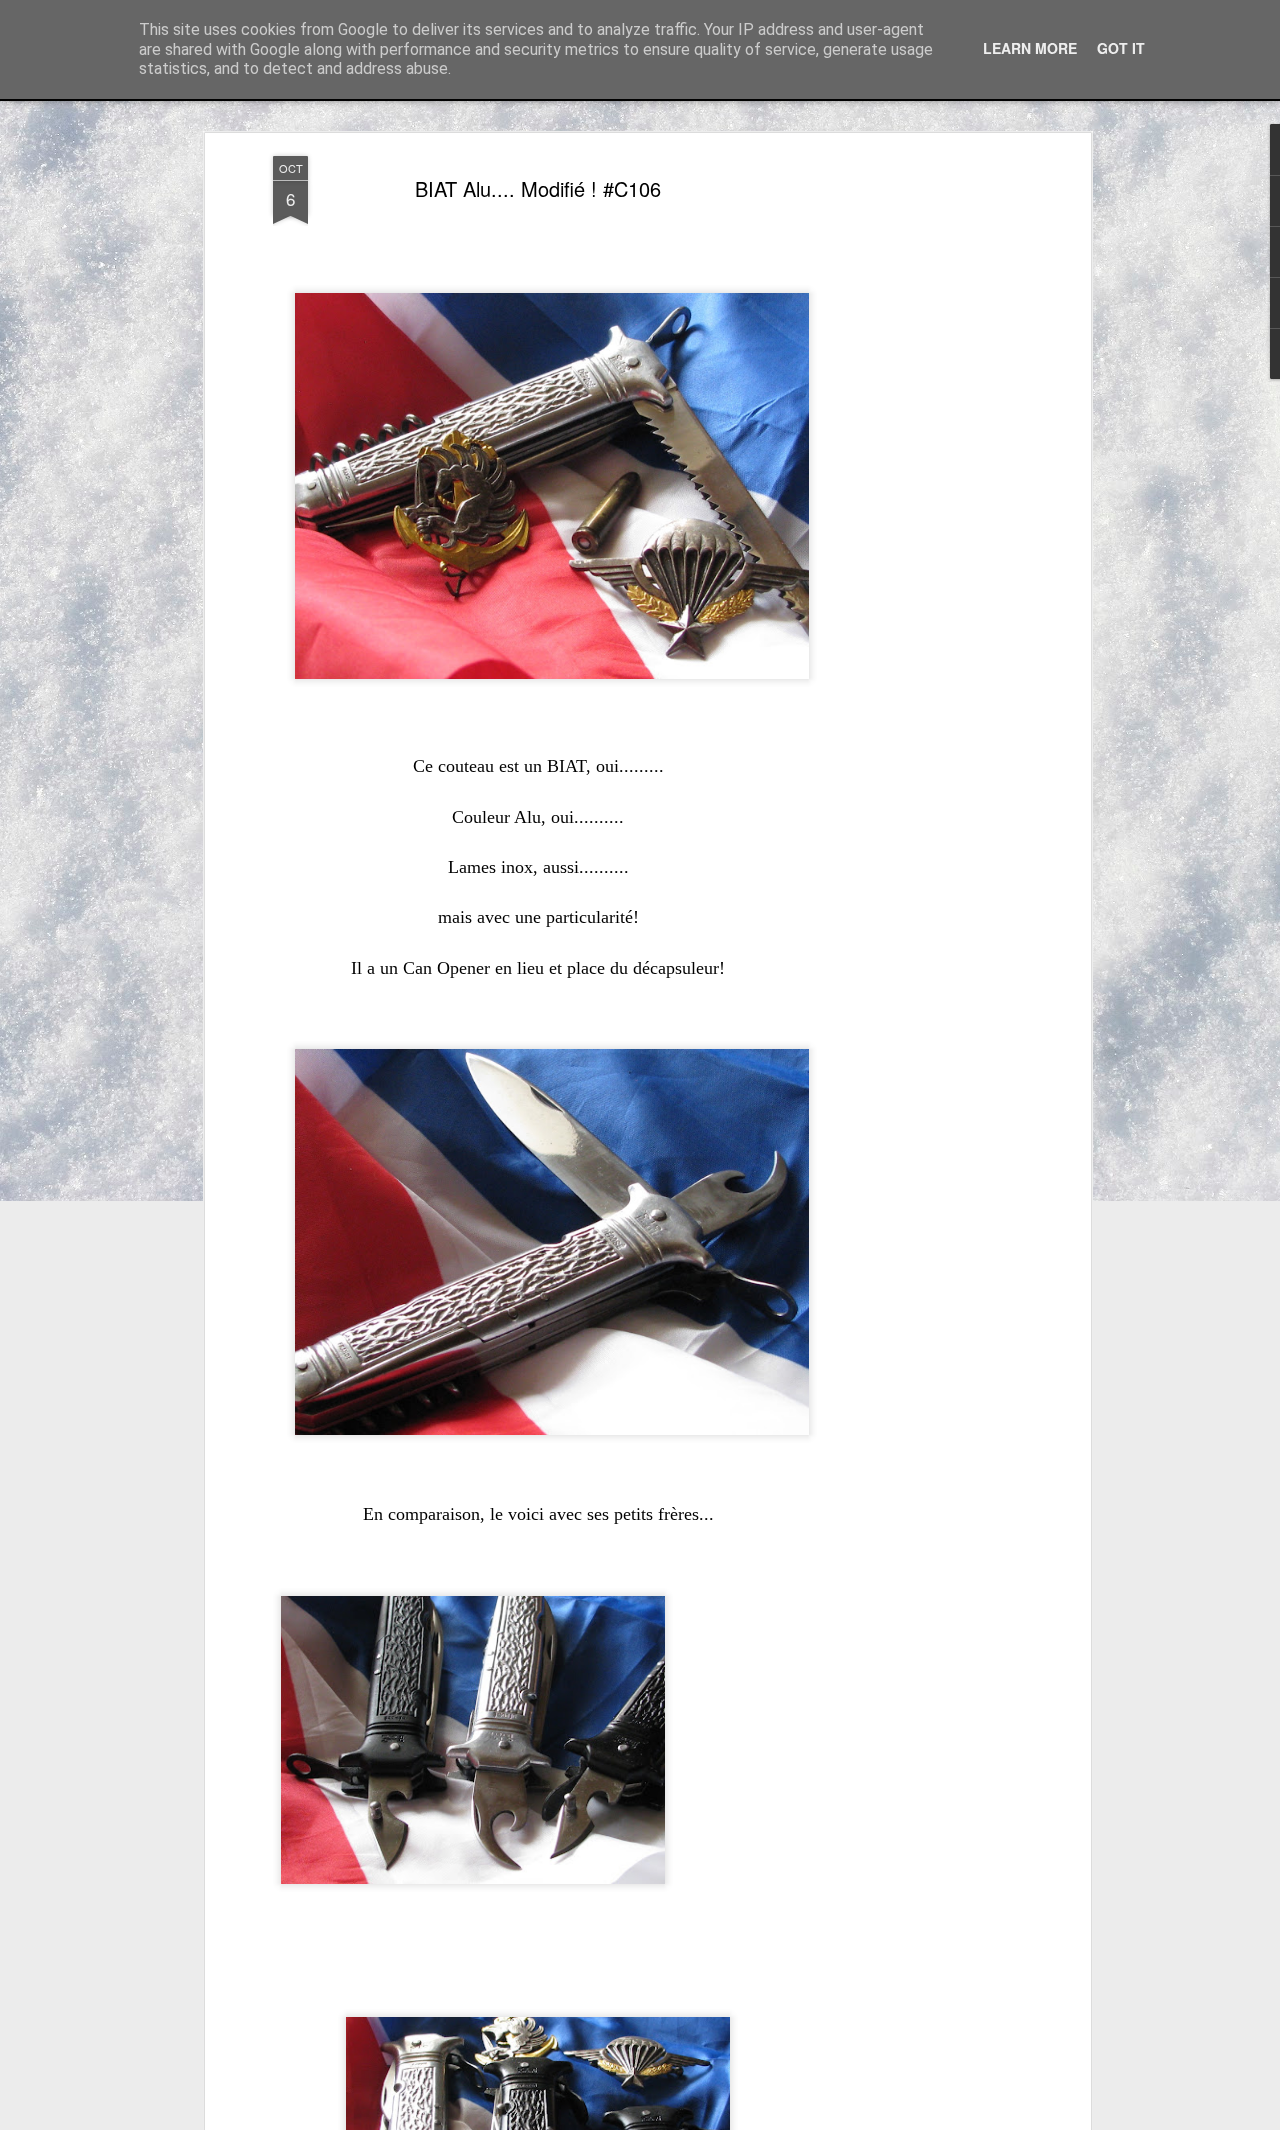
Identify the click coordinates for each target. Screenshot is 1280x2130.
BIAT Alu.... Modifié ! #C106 (538, 188)
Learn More (1030, 48)
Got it (1121, 48)
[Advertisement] (913, 471)
